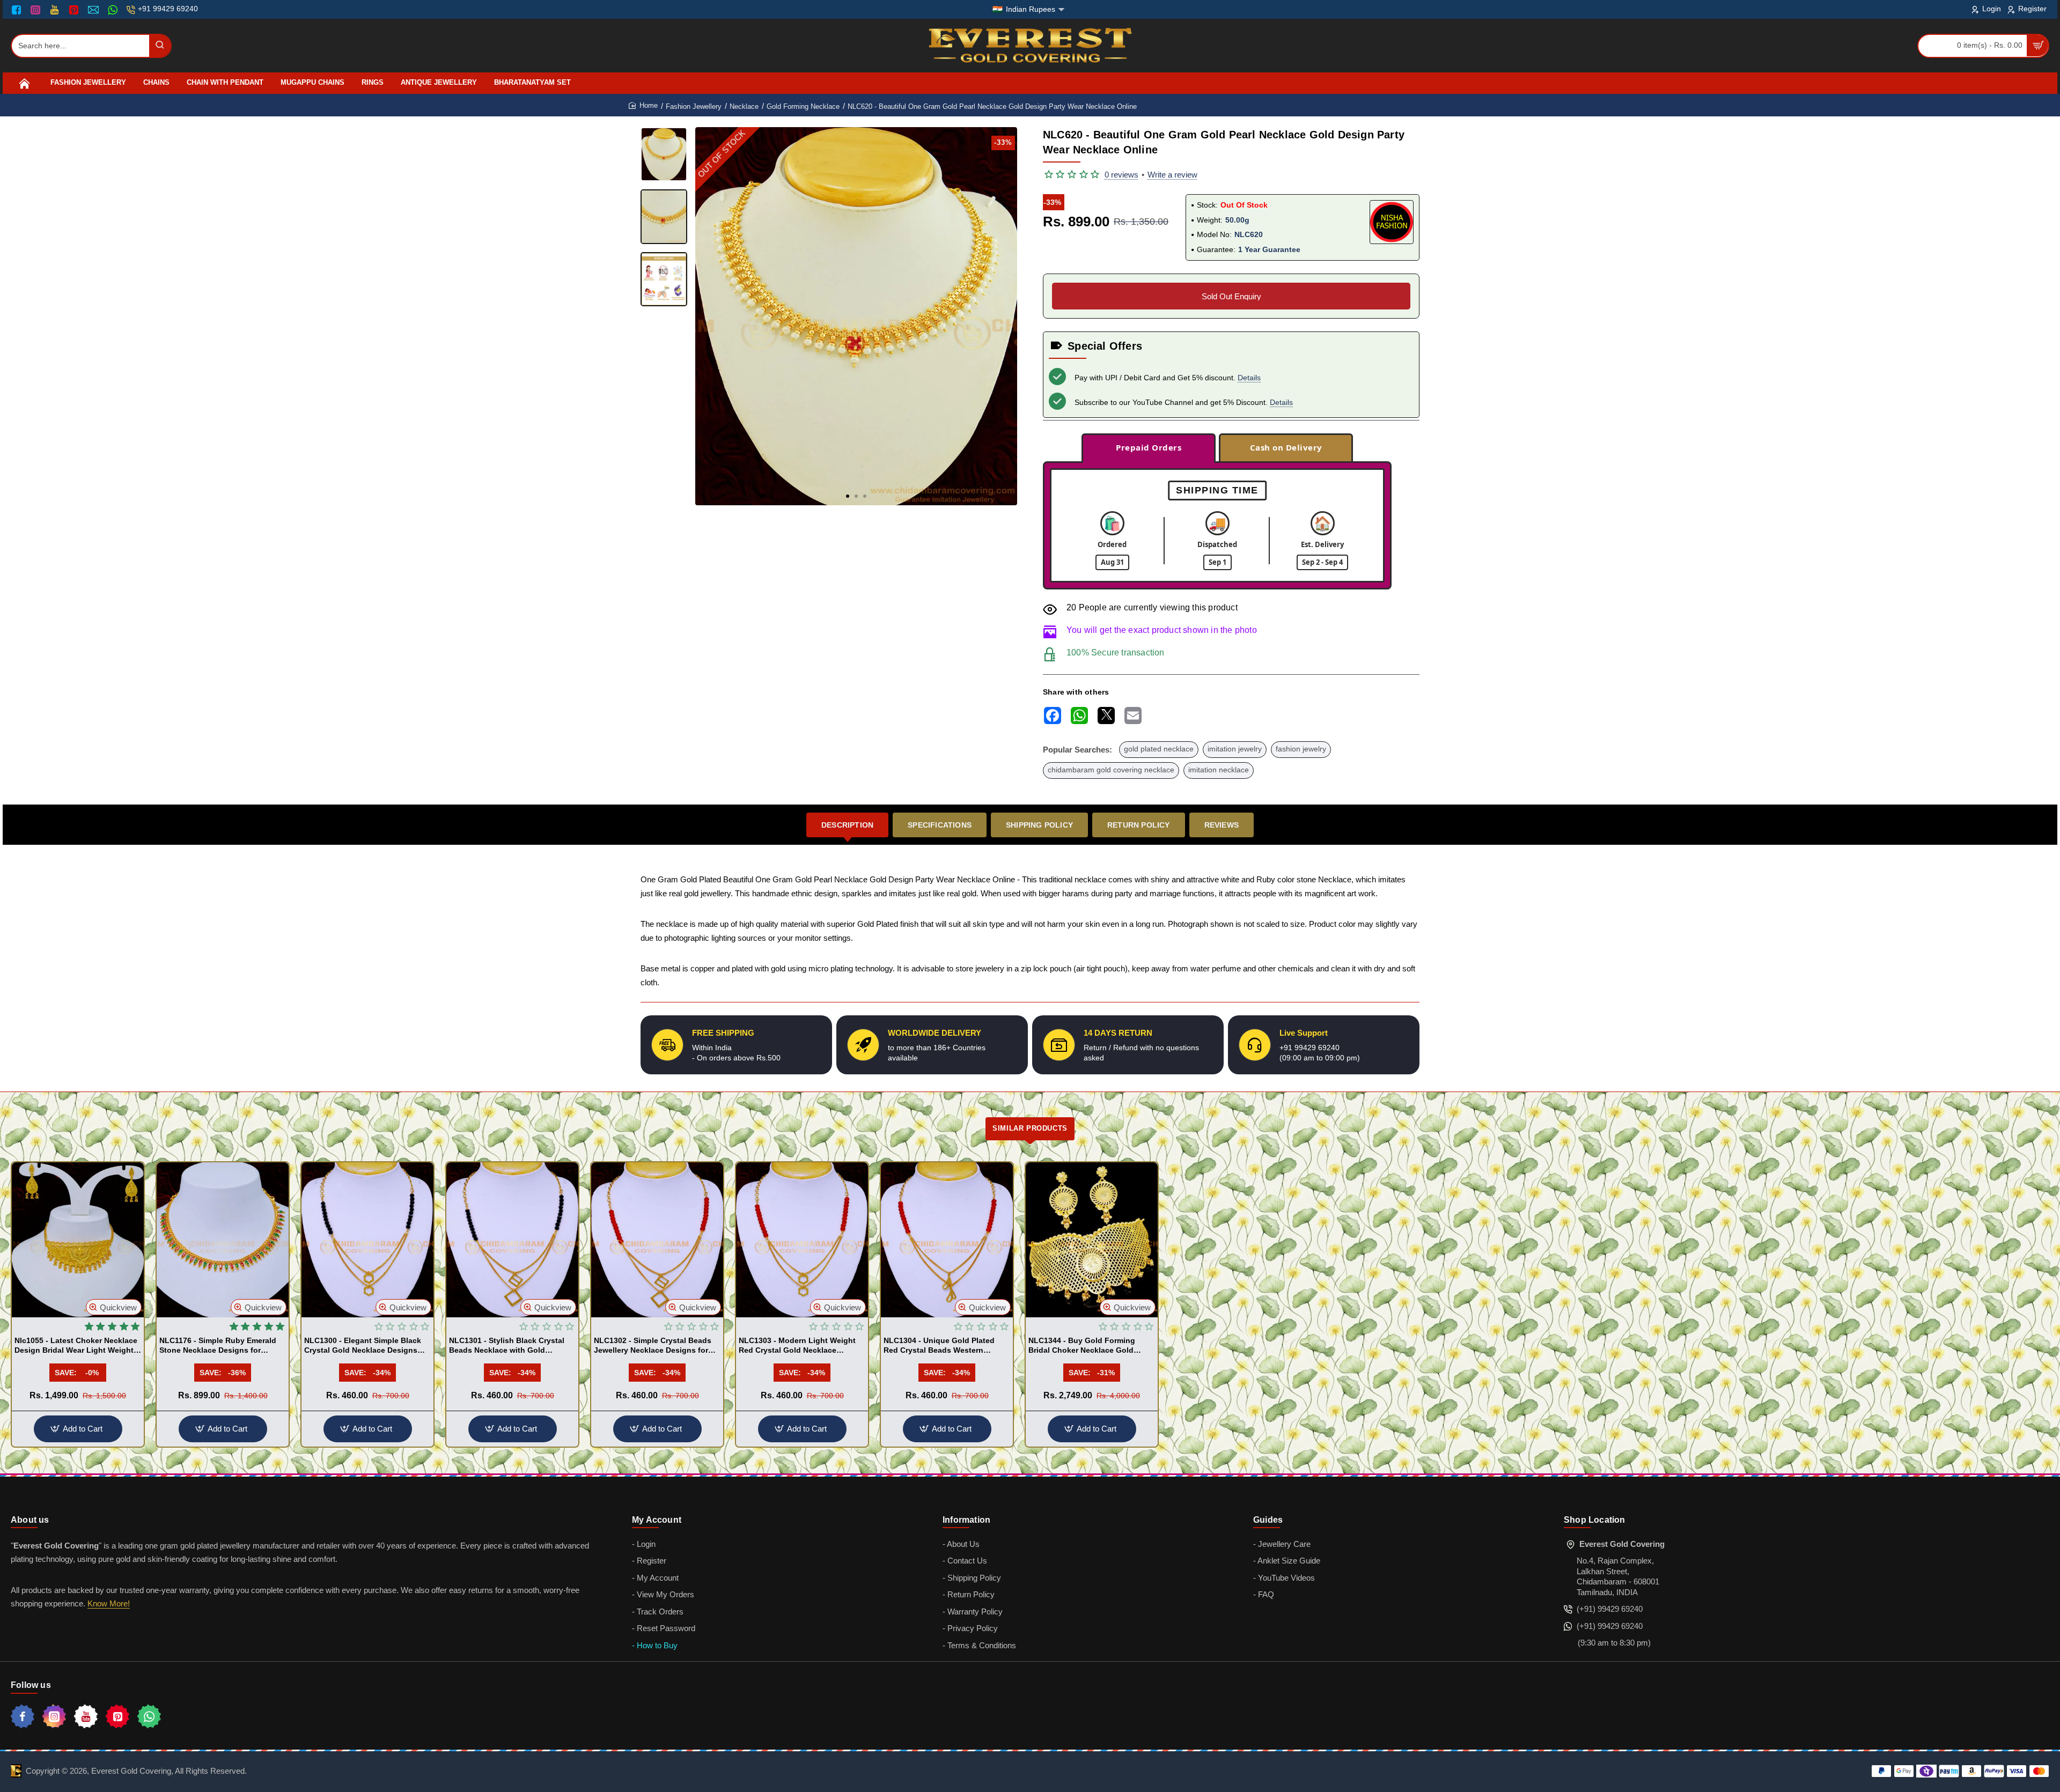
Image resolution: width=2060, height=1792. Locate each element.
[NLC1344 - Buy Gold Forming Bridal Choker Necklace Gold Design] (1092, 1240)
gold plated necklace (1159, 749)
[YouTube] (56, 10)
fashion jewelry (1301, 749)
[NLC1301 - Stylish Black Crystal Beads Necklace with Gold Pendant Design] (512, 1240)
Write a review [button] (1172, 175)
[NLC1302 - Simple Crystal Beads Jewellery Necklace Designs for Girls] (657, 1240)
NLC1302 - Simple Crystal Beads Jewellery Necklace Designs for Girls (653, 1346)
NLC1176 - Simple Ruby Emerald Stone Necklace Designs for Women (218, 1346)
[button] (848, 496)
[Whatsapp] (149, 1716)
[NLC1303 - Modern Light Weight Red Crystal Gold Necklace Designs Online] (802, 1240)
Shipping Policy (1039, 825)
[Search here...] (160, 46)
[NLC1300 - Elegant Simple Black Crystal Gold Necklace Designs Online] (367, 1240)
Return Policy (1139, 825)
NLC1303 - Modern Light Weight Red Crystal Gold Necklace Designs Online (797, 1346)
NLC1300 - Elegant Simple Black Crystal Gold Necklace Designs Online (363, 1346)
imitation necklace (1219, 770)
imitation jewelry (1235, 749)
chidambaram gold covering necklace (1111, 770)
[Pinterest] (75, 10)
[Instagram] (37, 10)
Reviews (1222, 825)
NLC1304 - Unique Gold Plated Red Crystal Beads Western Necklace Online (939, 1346)
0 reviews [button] (1121, 175)
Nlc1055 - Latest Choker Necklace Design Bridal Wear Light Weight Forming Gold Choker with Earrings (76, 1346)
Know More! (109, 1603)
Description (847, 825)
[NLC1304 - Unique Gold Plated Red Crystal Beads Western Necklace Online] (947, 1240)
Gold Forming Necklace (803, 106)
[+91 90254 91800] (114, 10)
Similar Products (1030, 1128)
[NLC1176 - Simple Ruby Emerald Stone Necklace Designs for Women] (223, 1240)
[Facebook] (19, 10)
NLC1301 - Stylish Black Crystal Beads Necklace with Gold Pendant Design (507, 1346)
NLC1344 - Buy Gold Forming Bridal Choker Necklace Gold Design (1082, 1346)
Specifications (940, 825)
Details (1249, 378)
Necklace (744, 106)
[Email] (95, 10)
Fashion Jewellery (694, 106)
